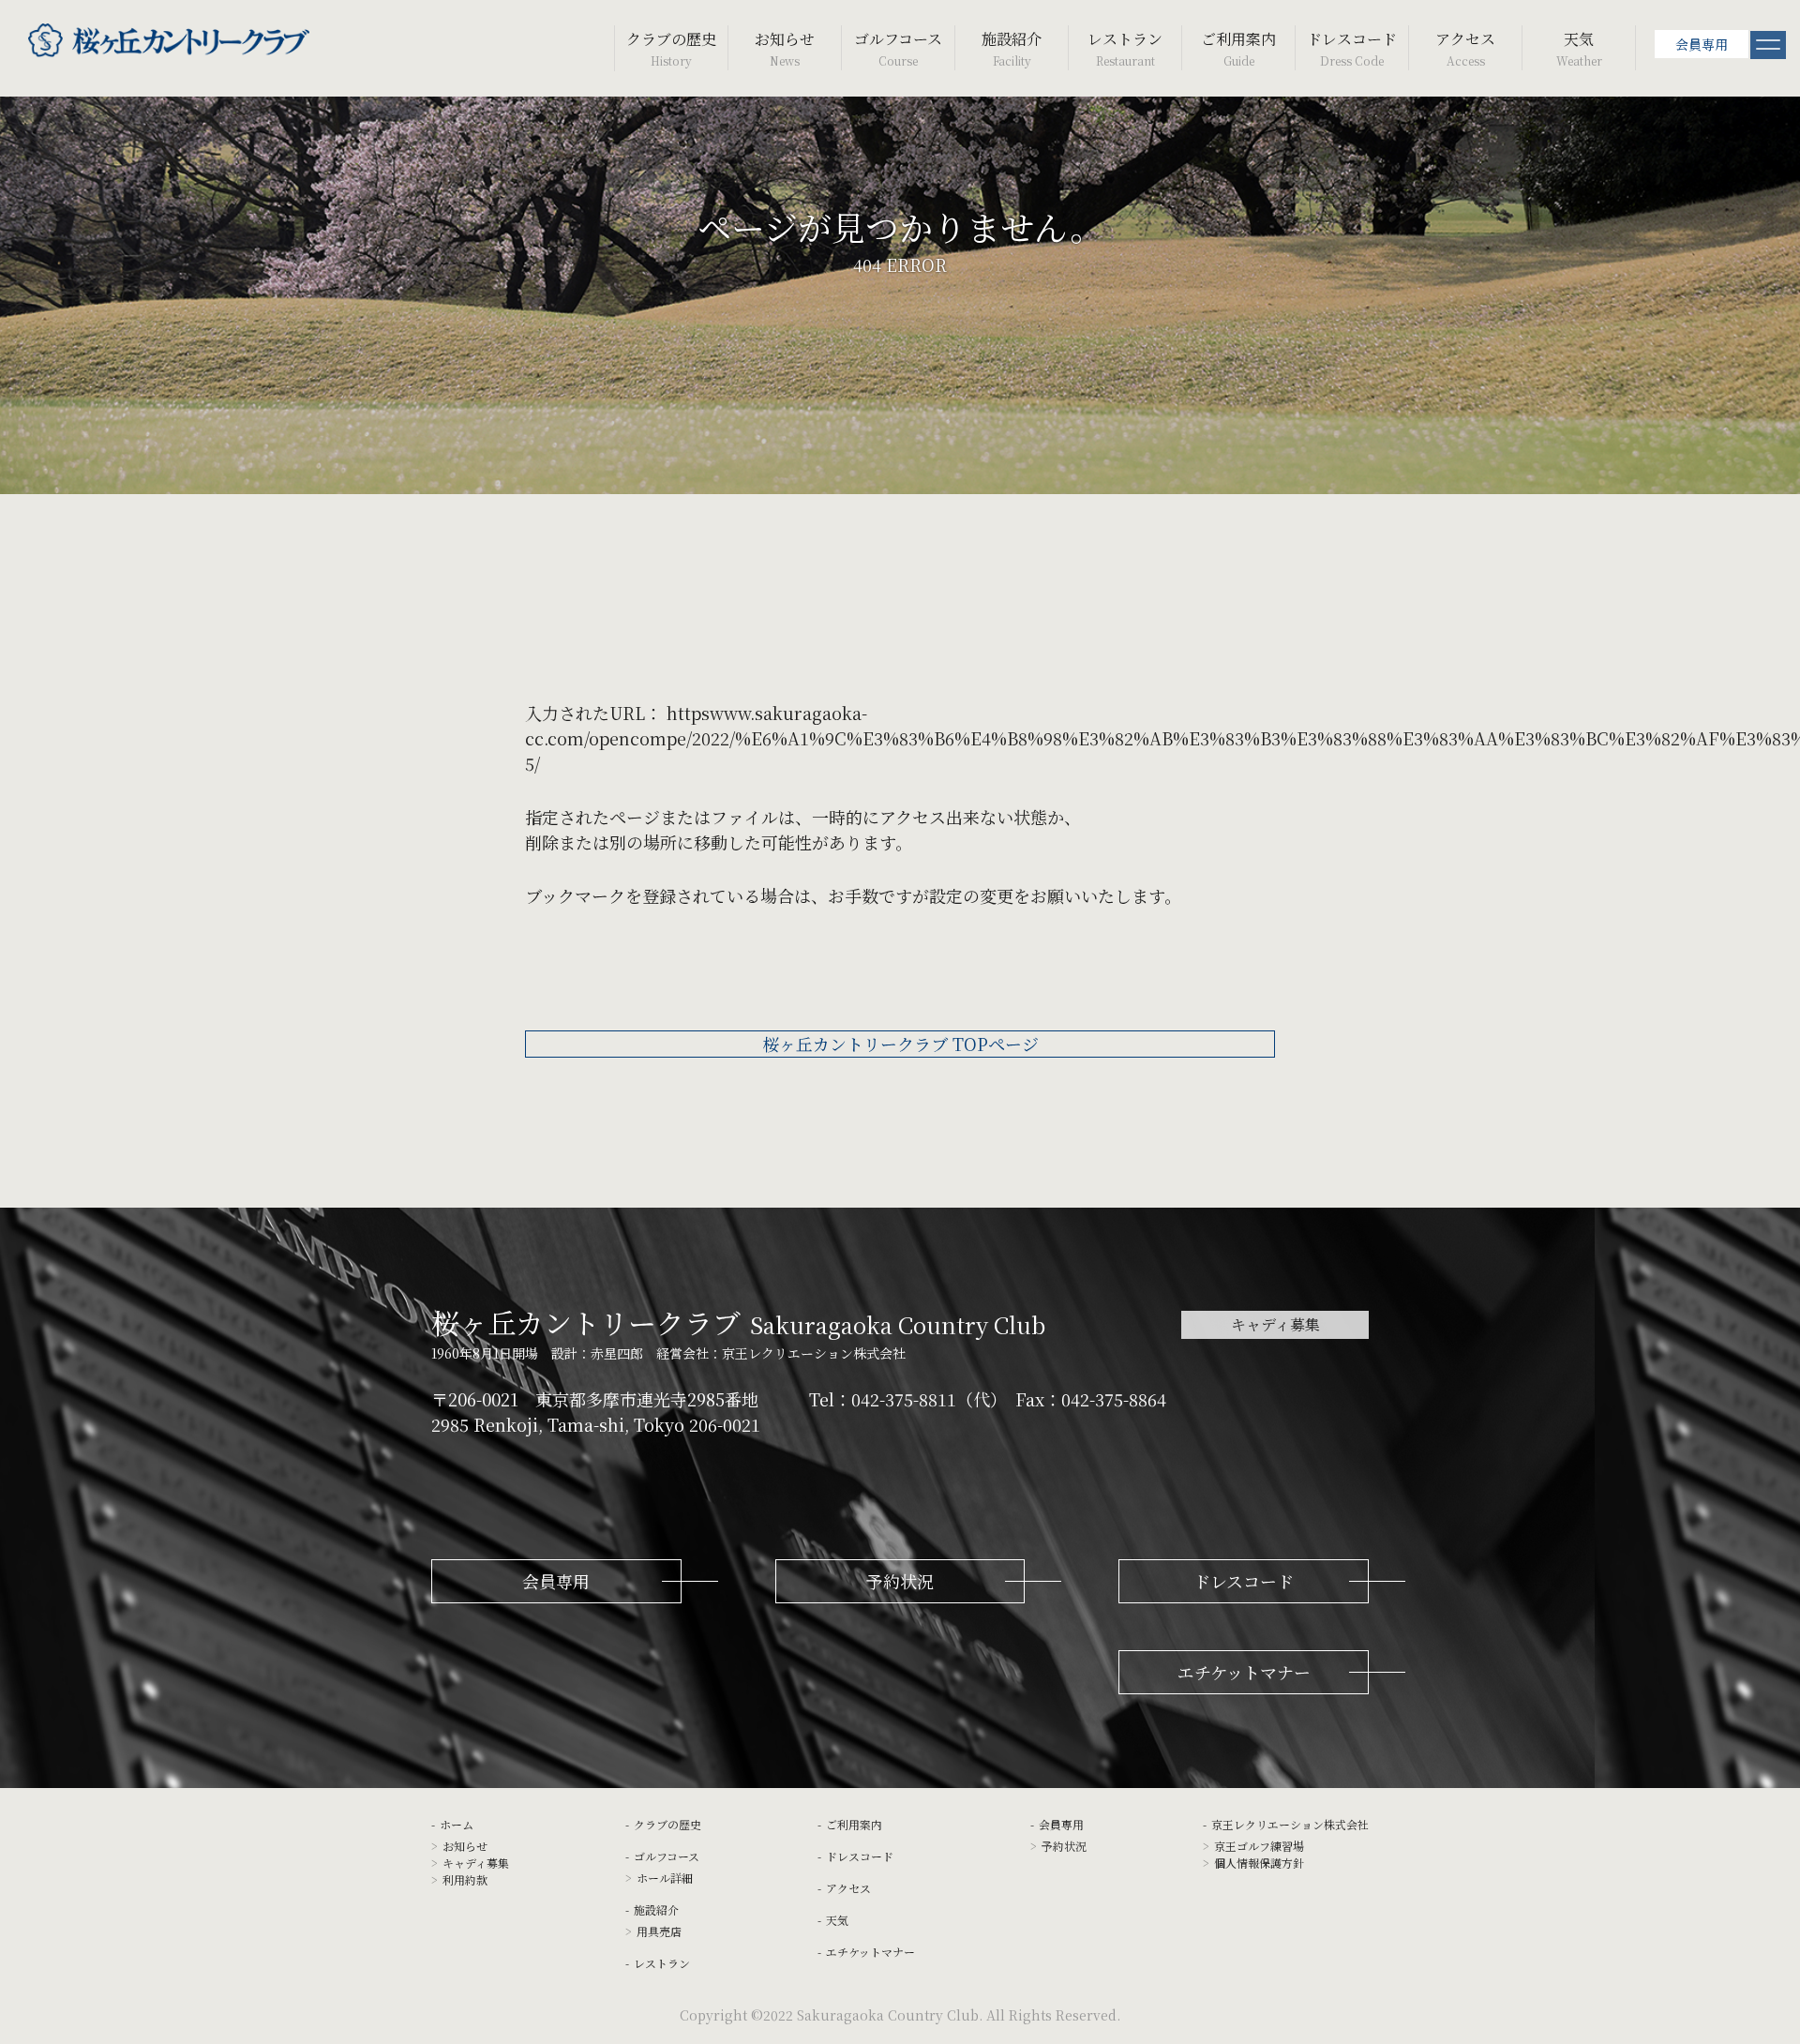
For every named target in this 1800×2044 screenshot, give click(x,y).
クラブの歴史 (671, 48)
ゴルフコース (898, 48)
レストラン (1125, 48)
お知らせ (785, 48)
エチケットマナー (870, 1952)
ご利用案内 (1238, 48)
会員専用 (1702, 44)
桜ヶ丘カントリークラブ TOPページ (900, 1044)
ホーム (457, 1824)
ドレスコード (1352, 48)
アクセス (1465, 48)
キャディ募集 (1275, 1324)
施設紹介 (1012, 48)
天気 (1579, 48)
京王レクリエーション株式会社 (1290, 1824)
